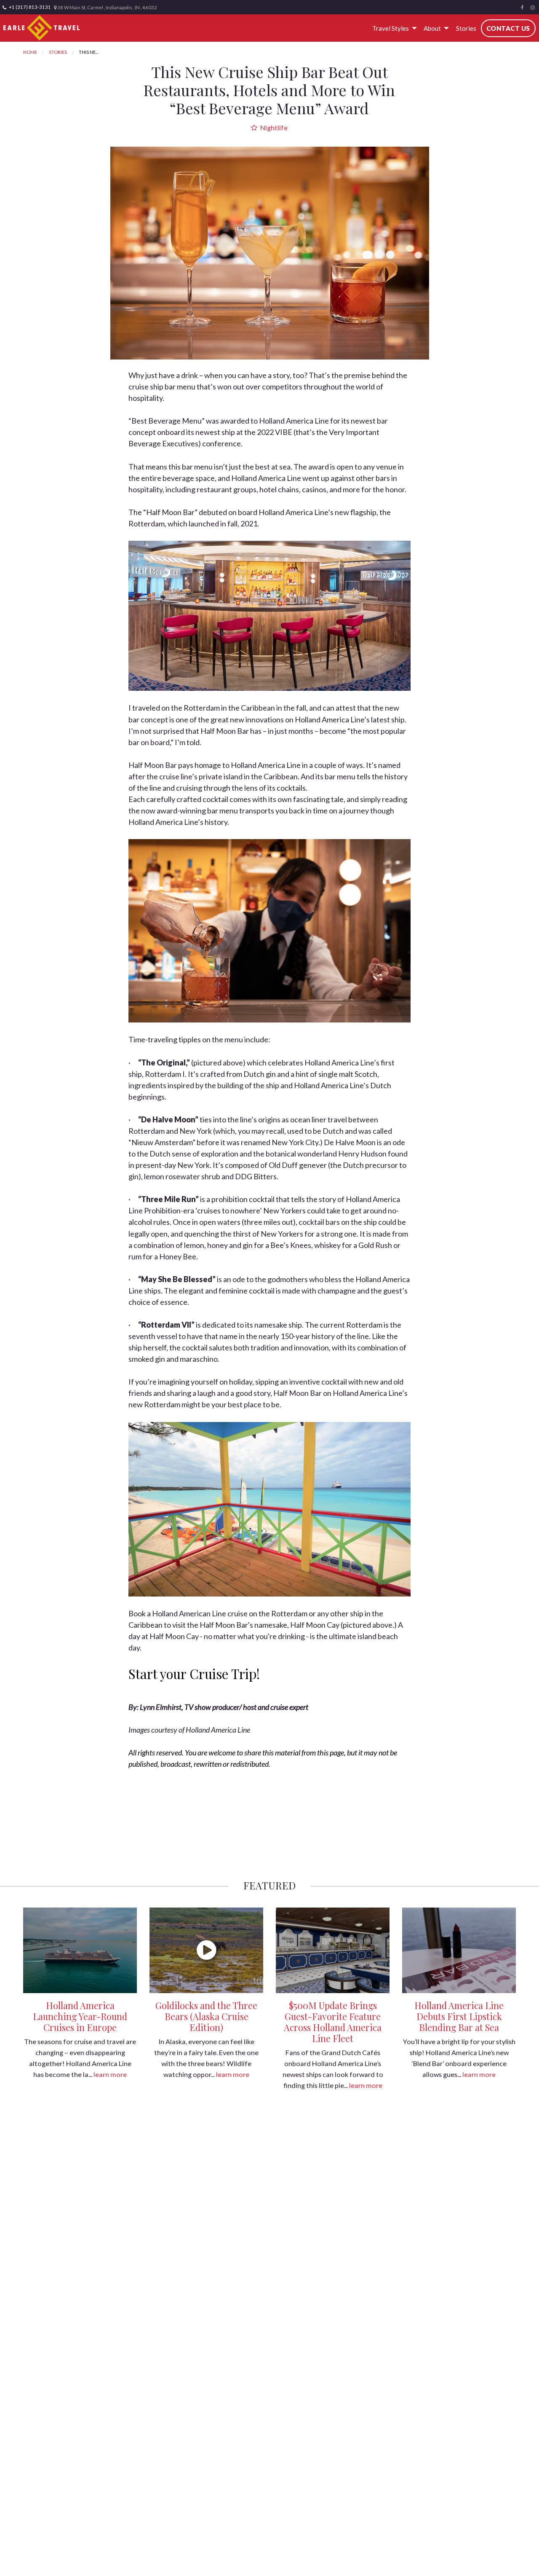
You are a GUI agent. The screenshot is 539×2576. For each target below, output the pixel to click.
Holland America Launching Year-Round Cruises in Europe (80, 2016)
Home (30, 52)
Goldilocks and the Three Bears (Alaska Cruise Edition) (206, 2016)
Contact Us (508, 28)
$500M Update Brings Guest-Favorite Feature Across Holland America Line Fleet (333, 2022)
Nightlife (273, 127)
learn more (110, 2074)
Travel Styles (391, 28)
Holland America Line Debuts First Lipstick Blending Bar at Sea (459, 2016)
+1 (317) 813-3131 (29, 7)
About (432, 28)
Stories (466, 28)
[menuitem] (393, 28)
